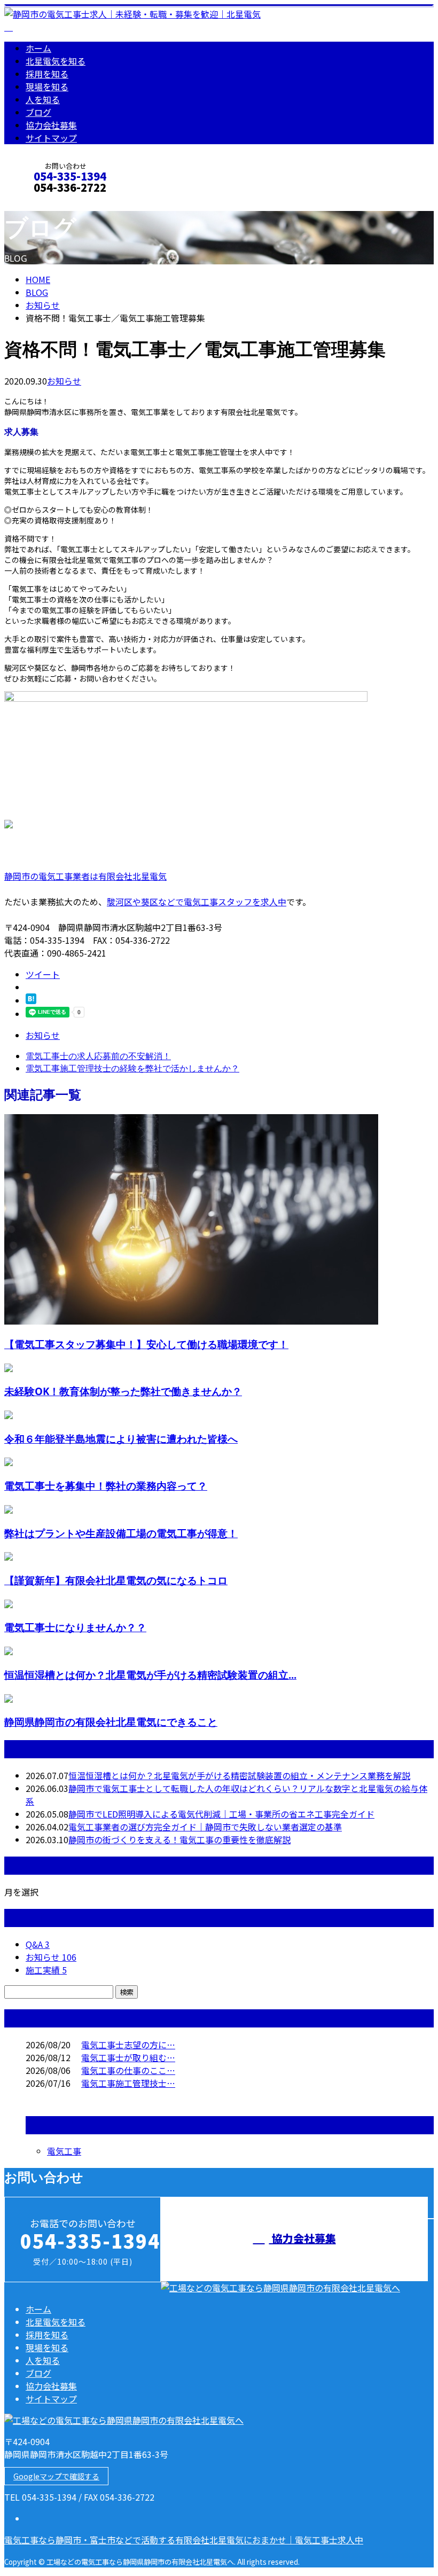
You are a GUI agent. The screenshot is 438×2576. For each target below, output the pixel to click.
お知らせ (64, 381)
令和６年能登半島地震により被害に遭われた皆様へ (121, 1439)
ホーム (38, 48)
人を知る (43, 99)
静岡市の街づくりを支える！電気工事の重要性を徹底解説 (179, 1839)
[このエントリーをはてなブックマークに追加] (31, 1000)
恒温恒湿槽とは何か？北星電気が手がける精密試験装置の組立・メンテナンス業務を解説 (239, 1775)
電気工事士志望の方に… (128, 2045)
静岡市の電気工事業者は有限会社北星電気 (85, 876)
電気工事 (64, 2151)
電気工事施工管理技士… (128, 2083)
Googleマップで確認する (56, 2476)
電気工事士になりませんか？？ (75, 1627)
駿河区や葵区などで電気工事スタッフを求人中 (197, 902)
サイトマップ (51, 138)
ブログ (38, 112)
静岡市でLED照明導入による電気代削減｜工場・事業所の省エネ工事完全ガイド (221, 1814)
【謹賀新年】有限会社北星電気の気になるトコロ (116, 1580)
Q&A (38, 1944)
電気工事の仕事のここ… (128, 2070)
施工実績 (46, 1970)
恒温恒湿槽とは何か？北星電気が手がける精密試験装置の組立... (150, 1675)
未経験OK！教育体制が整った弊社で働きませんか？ (123, 1391)
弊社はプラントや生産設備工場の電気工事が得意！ (121, 1533)
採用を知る (47, 74)
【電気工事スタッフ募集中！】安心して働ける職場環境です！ (146, 1344)
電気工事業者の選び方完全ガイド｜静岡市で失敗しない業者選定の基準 (205, 1827)
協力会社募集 (51, 125)
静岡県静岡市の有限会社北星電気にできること (111, 1722)
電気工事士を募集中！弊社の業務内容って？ (106, 1486)
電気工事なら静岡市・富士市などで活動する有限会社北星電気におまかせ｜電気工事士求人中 (184, 2540)
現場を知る (47, 87)
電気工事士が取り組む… (128, 2057)
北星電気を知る (56, 61)
